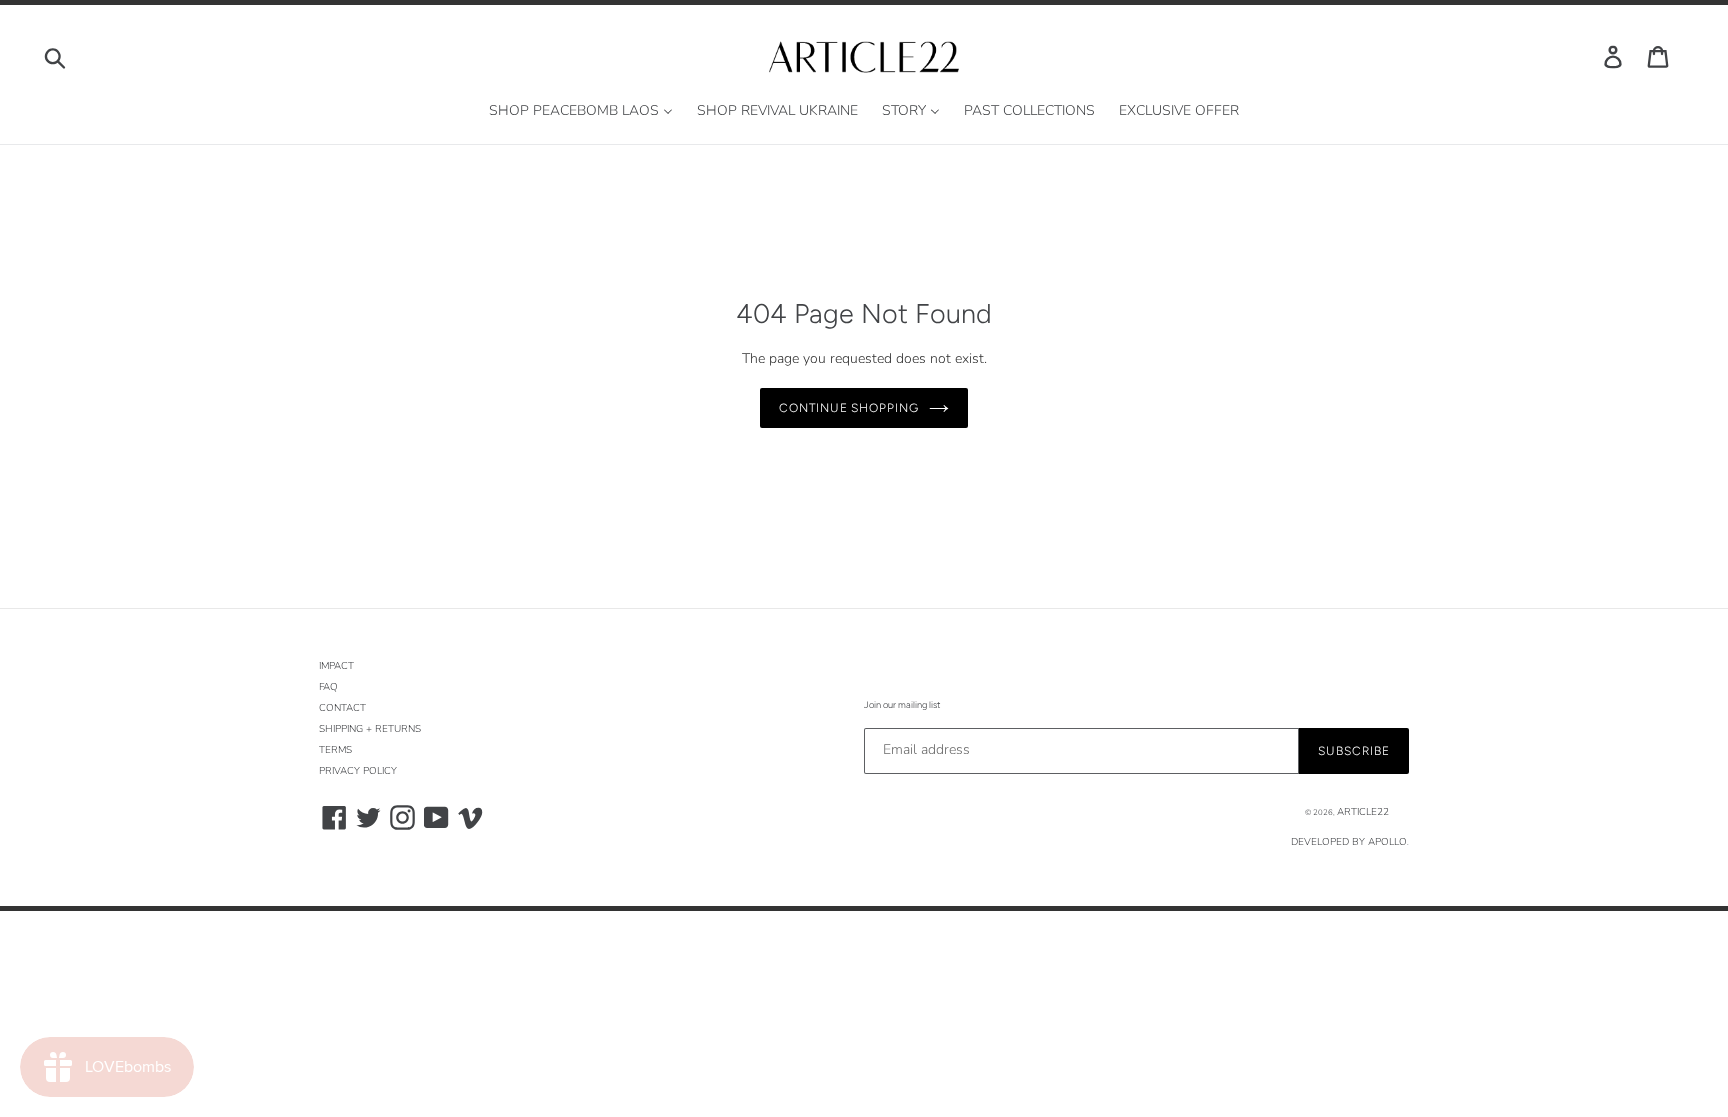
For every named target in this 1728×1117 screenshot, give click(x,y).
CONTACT (342, 708)
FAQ (328, 687)
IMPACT (336, 666)
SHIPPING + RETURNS (370, 729)
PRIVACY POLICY (358, 771)
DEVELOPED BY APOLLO (1349, 842)
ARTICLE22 (1363, 812)
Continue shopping (849, 408)
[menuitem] (581, 111)
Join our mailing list (902, 704)
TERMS (335, 750)
